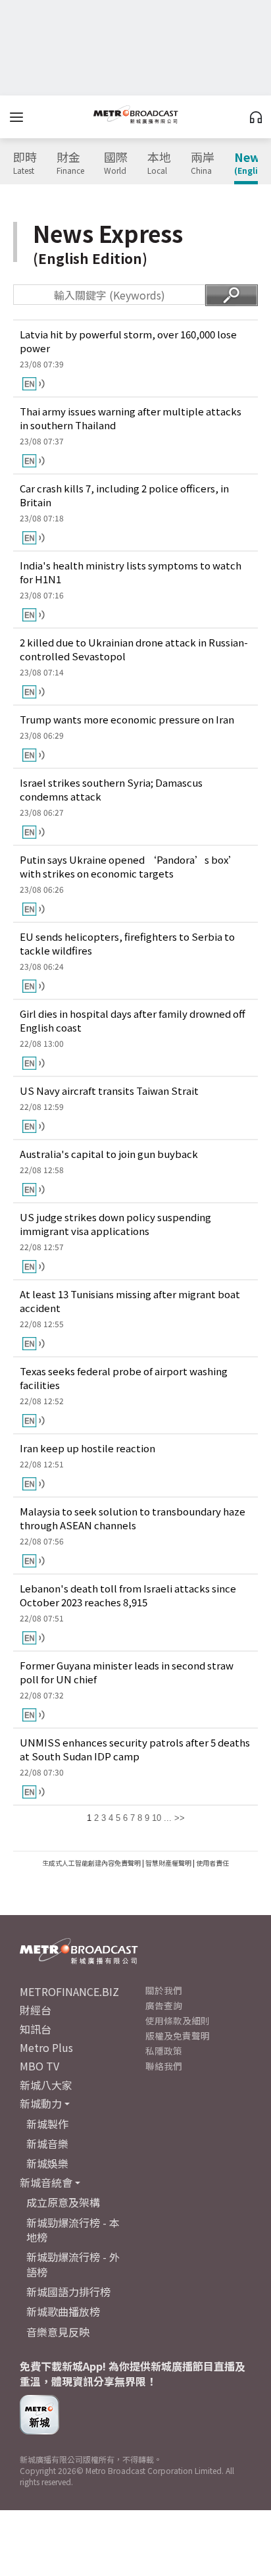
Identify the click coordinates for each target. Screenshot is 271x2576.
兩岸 (203, 163)
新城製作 (47, 2124)
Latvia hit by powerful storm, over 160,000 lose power (128, 341)
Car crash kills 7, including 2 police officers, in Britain (124, 495)
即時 (25, 163)
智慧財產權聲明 (168, 1863)
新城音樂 (47, 2143)
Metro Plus (46, 2047)
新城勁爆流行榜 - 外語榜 (73, 2264)
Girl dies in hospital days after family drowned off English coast (133, 1020)
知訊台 (36, 2029)
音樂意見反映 (58, 2332)
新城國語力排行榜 (68, 2292)
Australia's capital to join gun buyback (109, 1154)
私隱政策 (164, 2051)
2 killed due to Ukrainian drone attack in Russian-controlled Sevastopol (134, 649)
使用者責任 (212, 1863)
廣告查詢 (164, 2005)
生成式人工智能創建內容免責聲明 (91, 1863)
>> (180, 1818)
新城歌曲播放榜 (63, 2311)
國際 (116, 163)
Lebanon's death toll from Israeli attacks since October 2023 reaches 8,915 (128, 1595)
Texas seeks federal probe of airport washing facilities (124, 1378)
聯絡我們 (164, 2066)
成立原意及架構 (63, 2202)
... (168, 1818)
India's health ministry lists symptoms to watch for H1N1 (131, 572)
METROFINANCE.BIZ (69, 1991)
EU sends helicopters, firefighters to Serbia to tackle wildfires (127, 943)
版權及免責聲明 (178, 2036)
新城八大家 (46, 2085)
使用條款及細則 (178, 2020)
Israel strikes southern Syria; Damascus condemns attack (111, 789)
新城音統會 (46, 2182)
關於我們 (164, 1990)
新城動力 (41, 2103)
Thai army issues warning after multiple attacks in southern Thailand (131, 418)
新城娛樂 (47, 2163)
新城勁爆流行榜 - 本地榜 (73, 2230)
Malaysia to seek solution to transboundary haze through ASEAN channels (133, 1518)
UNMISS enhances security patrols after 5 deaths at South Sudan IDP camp (135, 1749)
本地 (159, 163)
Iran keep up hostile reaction (87, 1448)
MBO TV (39, 2066)
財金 (70, 163)
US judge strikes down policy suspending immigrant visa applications (115, 1224)
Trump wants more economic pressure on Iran (127, 719)
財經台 (36, 2010)
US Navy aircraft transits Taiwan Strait (109, 1091)
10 (157, 1818)
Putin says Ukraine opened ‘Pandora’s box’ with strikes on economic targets (129, 866)
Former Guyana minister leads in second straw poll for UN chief (127, 1672)
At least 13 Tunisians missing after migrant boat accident (130, 1301)
